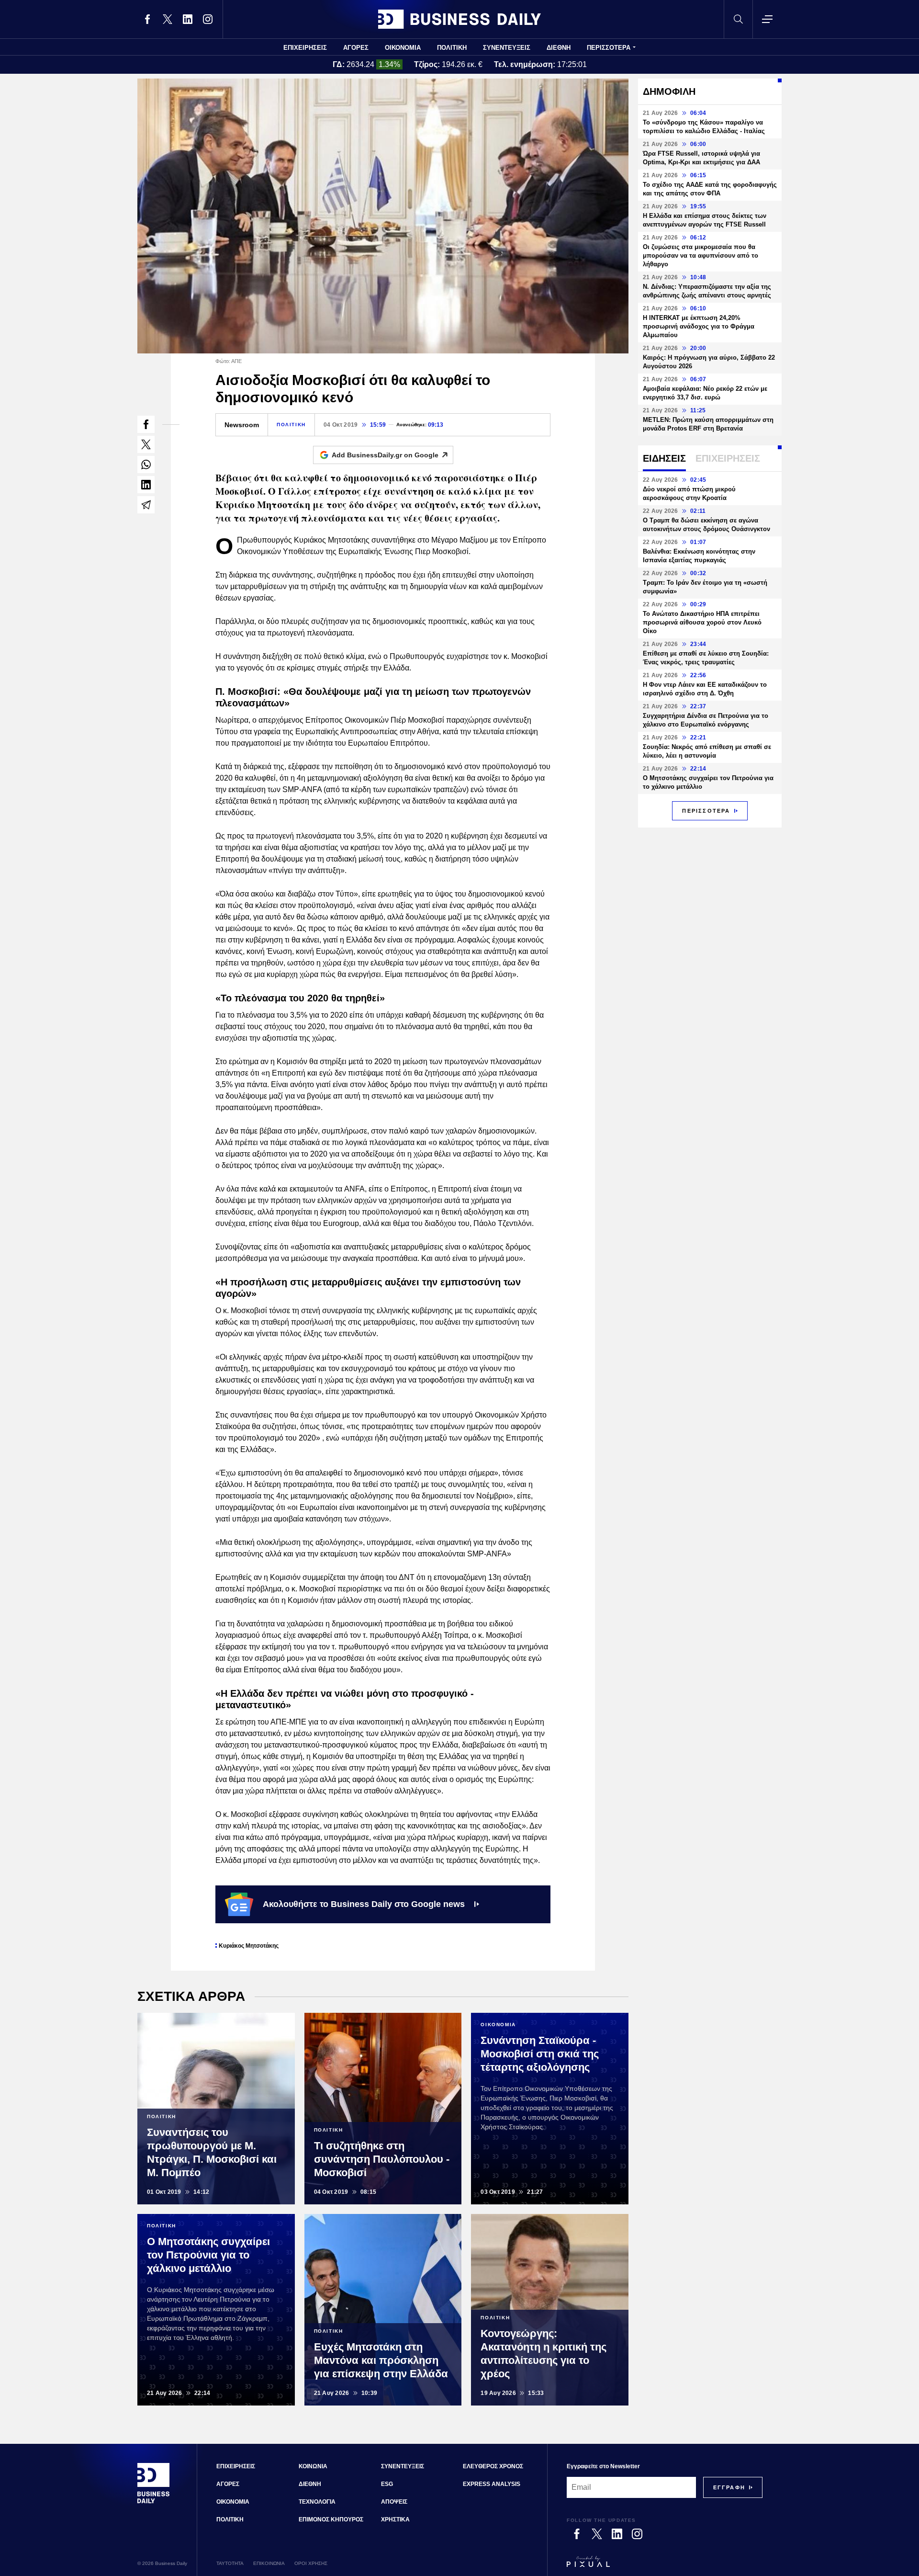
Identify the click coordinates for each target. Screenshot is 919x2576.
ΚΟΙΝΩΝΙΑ (313, 2466)
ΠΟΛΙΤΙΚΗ (452, 48)
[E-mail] (146, 505)
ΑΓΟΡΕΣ (356, 48)
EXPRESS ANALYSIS (492, 2484)
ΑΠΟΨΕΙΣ (394, 2502)
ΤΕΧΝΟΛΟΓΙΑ (317, 2502)
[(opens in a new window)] (147, 19)
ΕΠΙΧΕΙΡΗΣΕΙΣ (305, 48)
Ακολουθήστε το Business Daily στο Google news (364, 1904)
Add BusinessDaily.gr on (385, 455)
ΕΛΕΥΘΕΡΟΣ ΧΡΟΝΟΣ (493, 2466)
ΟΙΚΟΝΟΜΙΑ (403, 48)
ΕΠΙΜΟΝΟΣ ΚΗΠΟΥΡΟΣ (331, 2519)
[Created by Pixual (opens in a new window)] (665, 2566)
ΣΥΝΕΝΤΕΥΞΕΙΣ (507, 48)
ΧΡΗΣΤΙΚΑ (395, 2519)
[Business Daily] (459, 19)
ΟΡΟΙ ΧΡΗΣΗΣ (311, 2563)
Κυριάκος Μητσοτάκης (249, 1946)
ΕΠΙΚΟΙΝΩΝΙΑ (269, 2563)
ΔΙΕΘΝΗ (559, 48)
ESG (387, 2484)
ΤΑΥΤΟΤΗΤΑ (230, 2563)
